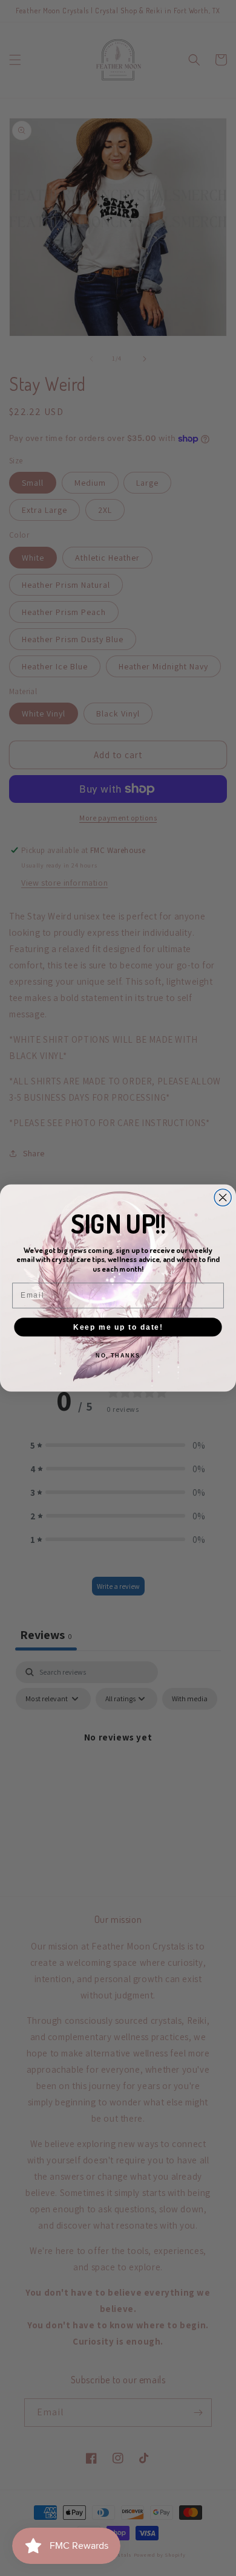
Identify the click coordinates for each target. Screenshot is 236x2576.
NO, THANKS (118, 1355)
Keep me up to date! (118, 1326)
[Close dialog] (223, 1197)
